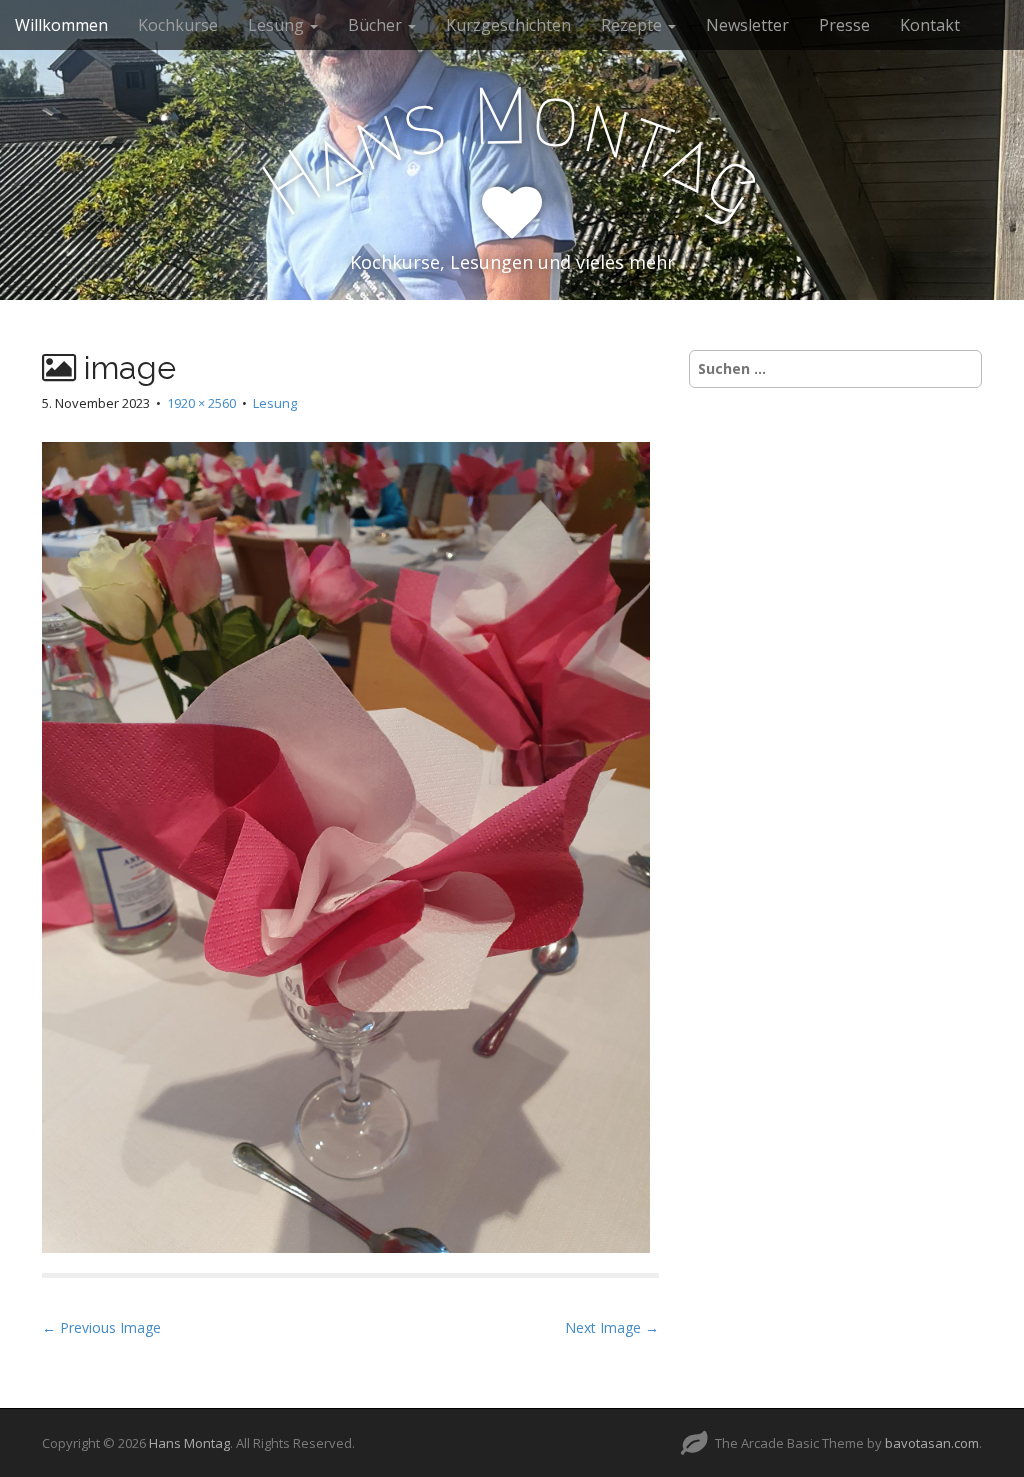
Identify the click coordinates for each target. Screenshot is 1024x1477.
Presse (844, 25)
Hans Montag (189, 1443)
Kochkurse (178, 25)
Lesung (278, 25)
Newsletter (747, 25)
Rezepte (633, 25)
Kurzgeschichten (508, 25)
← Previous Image (101, 1327)
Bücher (377, 25)
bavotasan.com (932, 1443)
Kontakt (930, 25)
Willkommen (61, 25)
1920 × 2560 (201, 403)
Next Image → (612, 1327)
